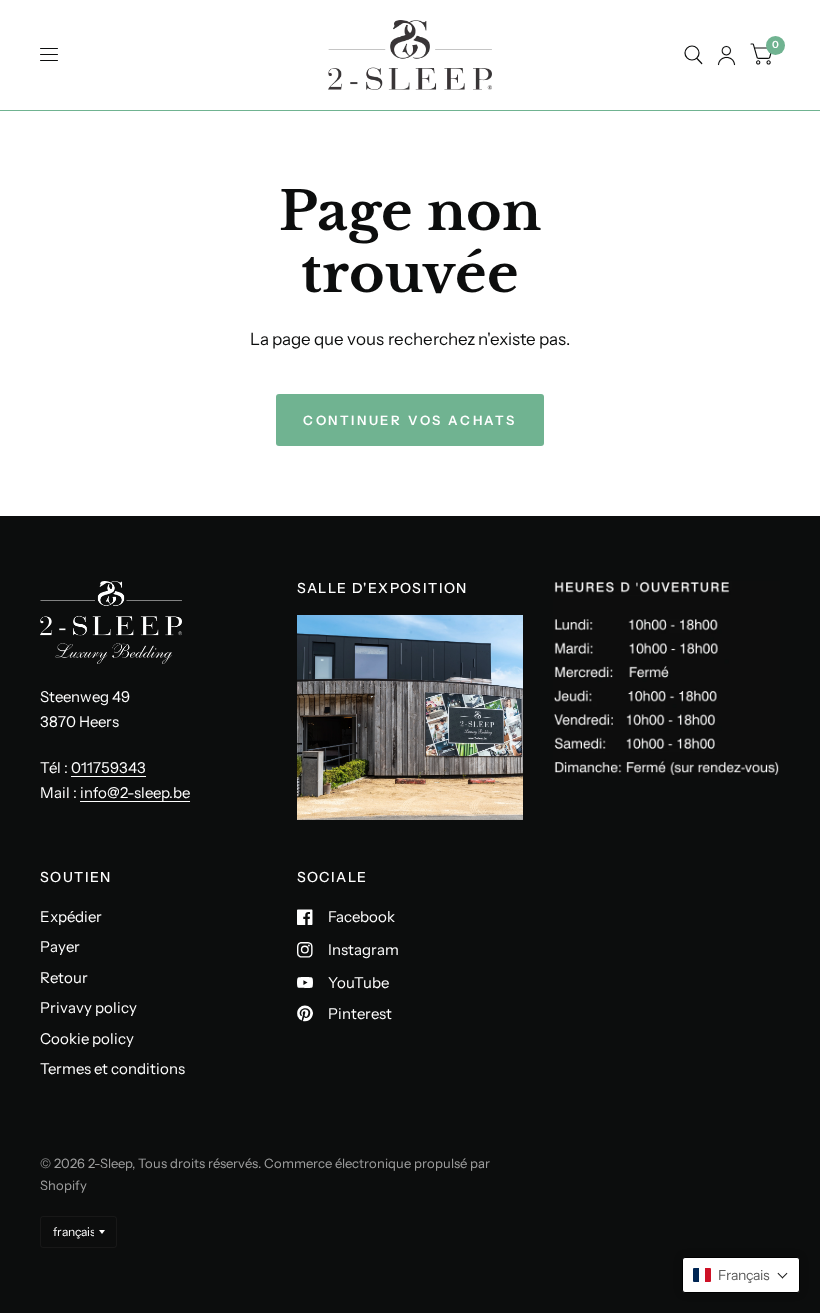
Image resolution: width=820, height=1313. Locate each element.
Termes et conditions (112, 1068)
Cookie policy (87, 1038)
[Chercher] (693, 55)
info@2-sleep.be (135, 792)
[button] (741, 1275)
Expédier (71, 916)
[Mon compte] (726, 55)
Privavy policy (88, 1007)
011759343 (108, 767)
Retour (64, 977)
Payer (60, 946)
